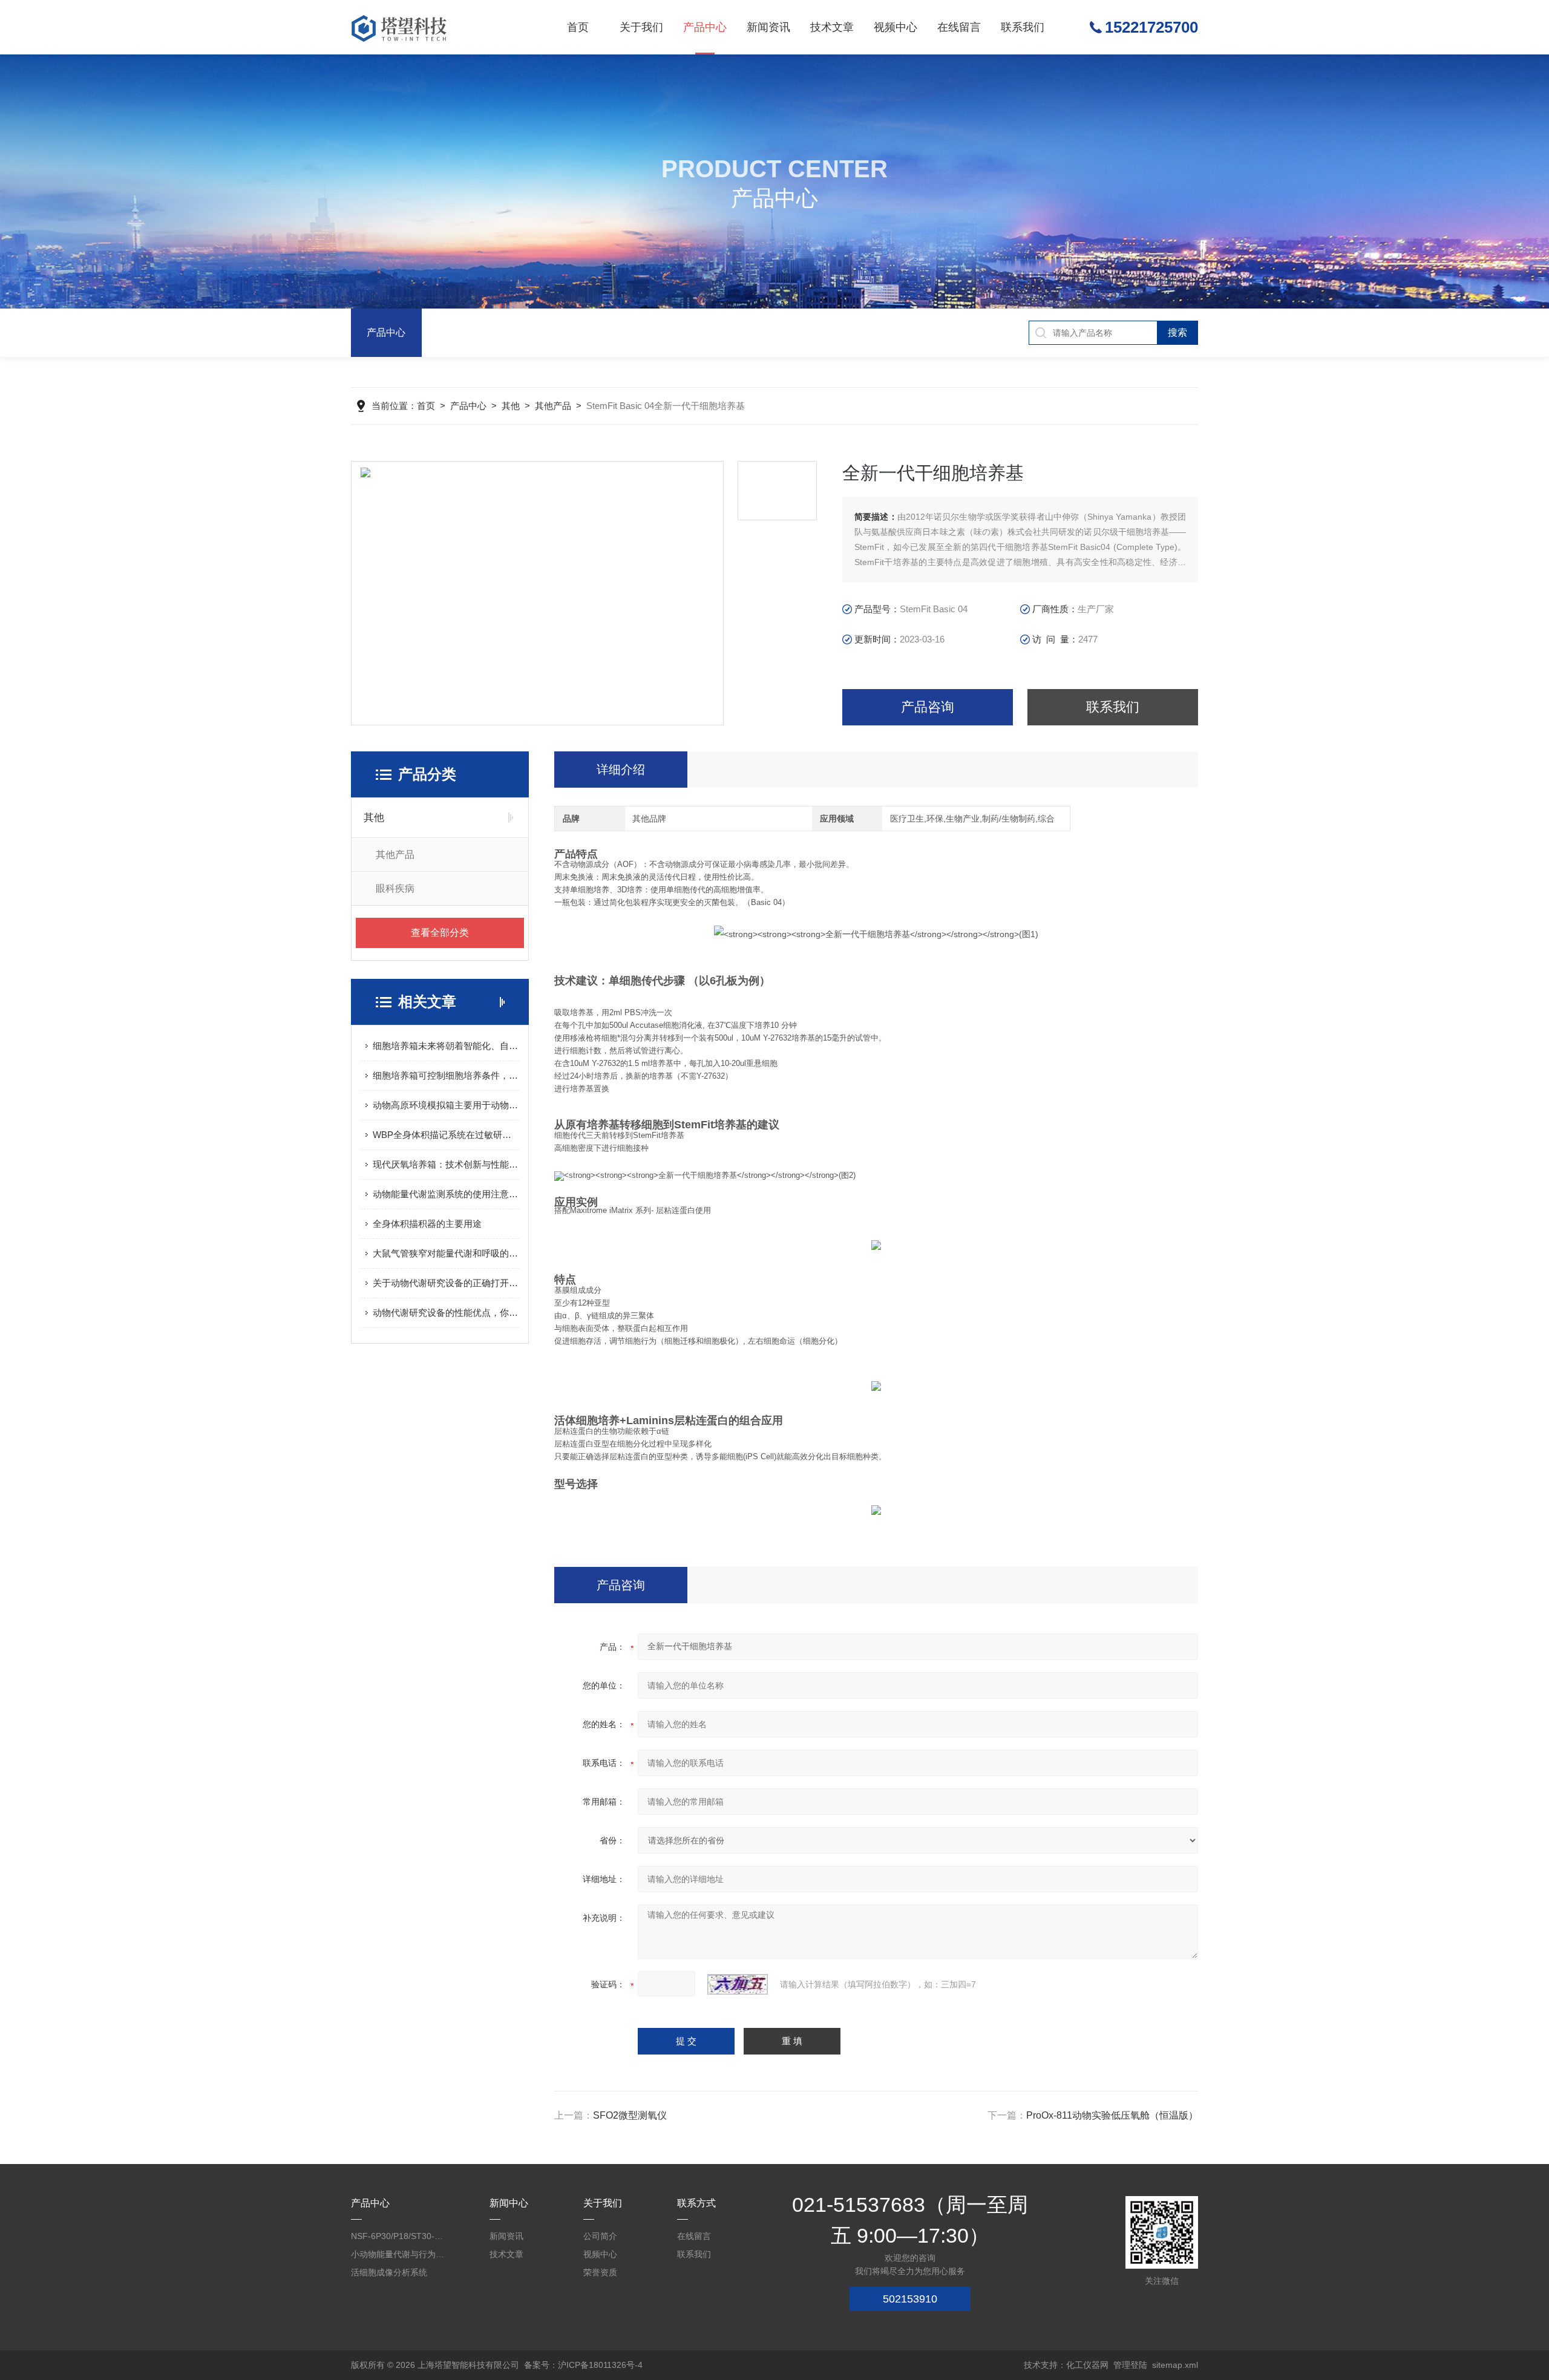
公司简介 (600, 2236)
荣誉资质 (600, 2272)
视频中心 (896, 27)
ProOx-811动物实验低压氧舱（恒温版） (1112, 2115)
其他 (511, 406)
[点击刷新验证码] (738, 1984)
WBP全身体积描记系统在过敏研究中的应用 (446, 1135)
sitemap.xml (1175, 2365)
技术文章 (832, 27)
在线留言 (959, 27)
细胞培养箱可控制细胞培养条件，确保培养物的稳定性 (446, 1075)
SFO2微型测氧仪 (630, 2115)
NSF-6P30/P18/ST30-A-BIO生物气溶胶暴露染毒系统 (399, 2236)
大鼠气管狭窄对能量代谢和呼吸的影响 (446, 1253)
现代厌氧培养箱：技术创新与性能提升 (446, 1164)
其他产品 (553, 406)
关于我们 (641, 27)
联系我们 (1023, 27)
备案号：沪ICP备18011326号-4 (583, 2365)
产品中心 (705, 27)
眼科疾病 (395, 888)
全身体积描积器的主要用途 (427, 1224)
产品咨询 (928, 707)
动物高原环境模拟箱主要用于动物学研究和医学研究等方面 (446, 1105)
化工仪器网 (1087, 2365)
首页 (578, 27)
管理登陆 (1130, 2365)
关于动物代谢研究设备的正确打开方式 (446, 1283)
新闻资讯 (768, 27)
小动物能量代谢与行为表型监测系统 (399, 2254)
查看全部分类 (440, 933)
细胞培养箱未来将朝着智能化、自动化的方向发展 (446, 1046)
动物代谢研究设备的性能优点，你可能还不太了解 (446, 1313)
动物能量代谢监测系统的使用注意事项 (446, 1194)
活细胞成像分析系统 (389, 2272)
